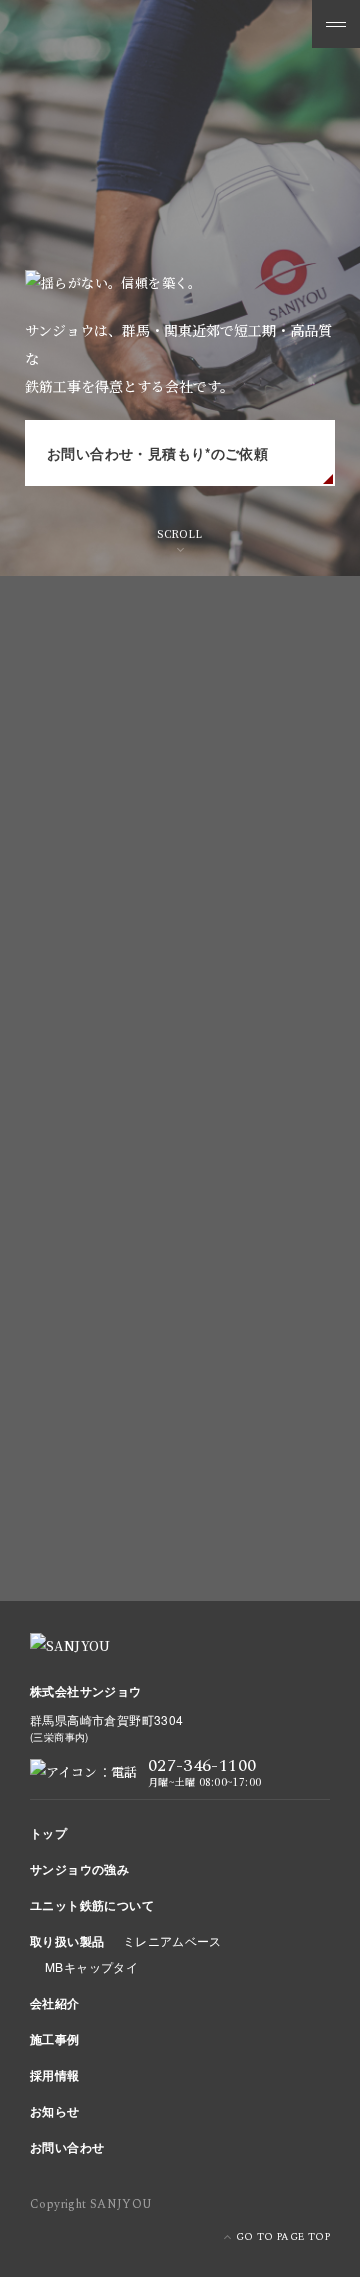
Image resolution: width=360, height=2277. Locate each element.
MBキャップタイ (91, 1966)
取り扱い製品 (67, 1941)
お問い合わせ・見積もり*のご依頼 (157, 453)
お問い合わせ (67, 2147)
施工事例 (55, 2039)
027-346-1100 (230, 1281)
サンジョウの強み (79, 1869)
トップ (48, 1833)
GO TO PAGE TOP (283, 2237)
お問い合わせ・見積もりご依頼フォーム (174, 1512)
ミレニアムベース (172, 1940)
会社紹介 (55, 2003)
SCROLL (179, 533)
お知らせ (55, 2111)
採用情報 (55, 2075)
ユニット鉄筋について (92, 1905)
